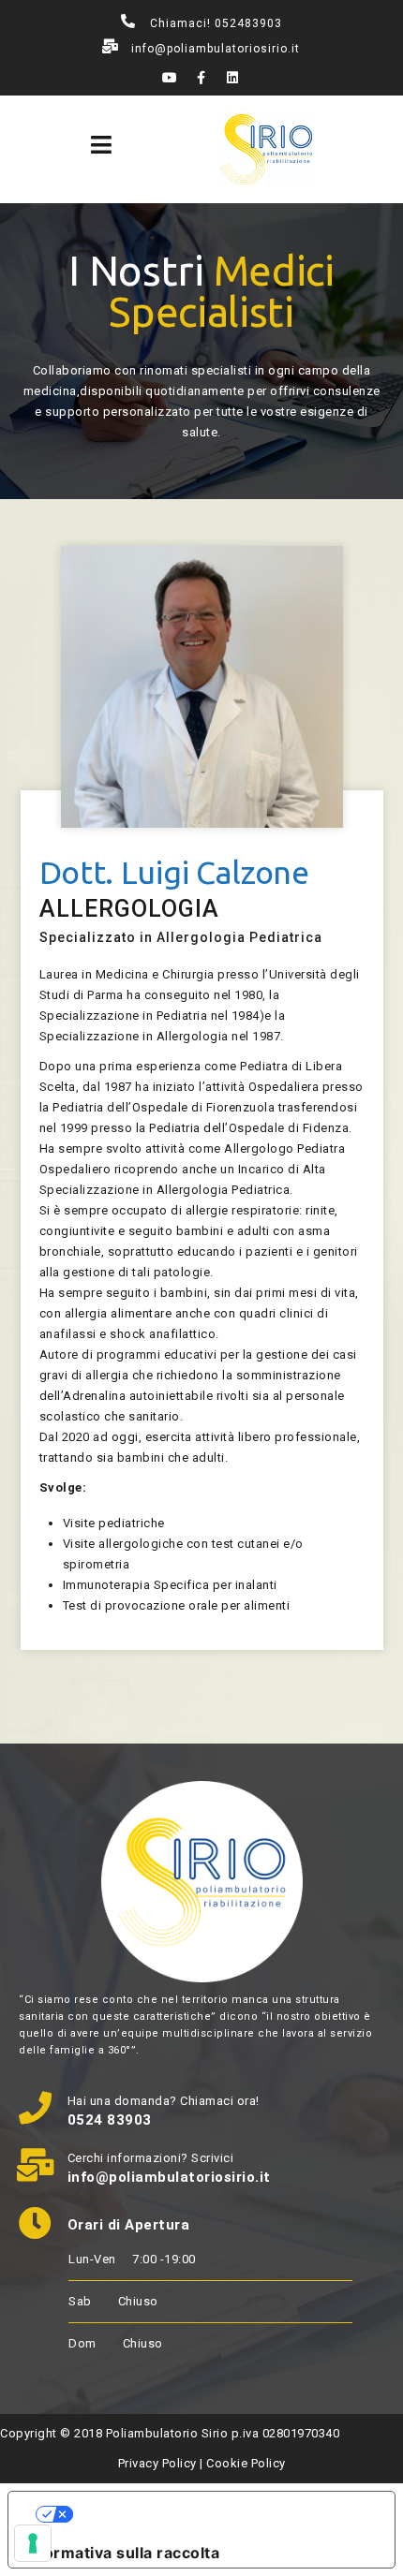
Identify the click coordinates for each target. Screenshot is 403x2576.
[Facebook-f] (201, 78)
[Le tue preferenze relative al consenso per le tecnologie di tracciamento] (33, 2543)
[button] (102, 145)
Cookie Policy (246, 2463)
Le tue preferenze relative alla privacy (220, 2514)
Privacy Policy (157, 2463)
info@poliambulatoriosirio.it (216, 49)
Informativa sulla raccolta (121, 2553)
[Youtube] (171, 78)
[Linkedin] (233, 78)
